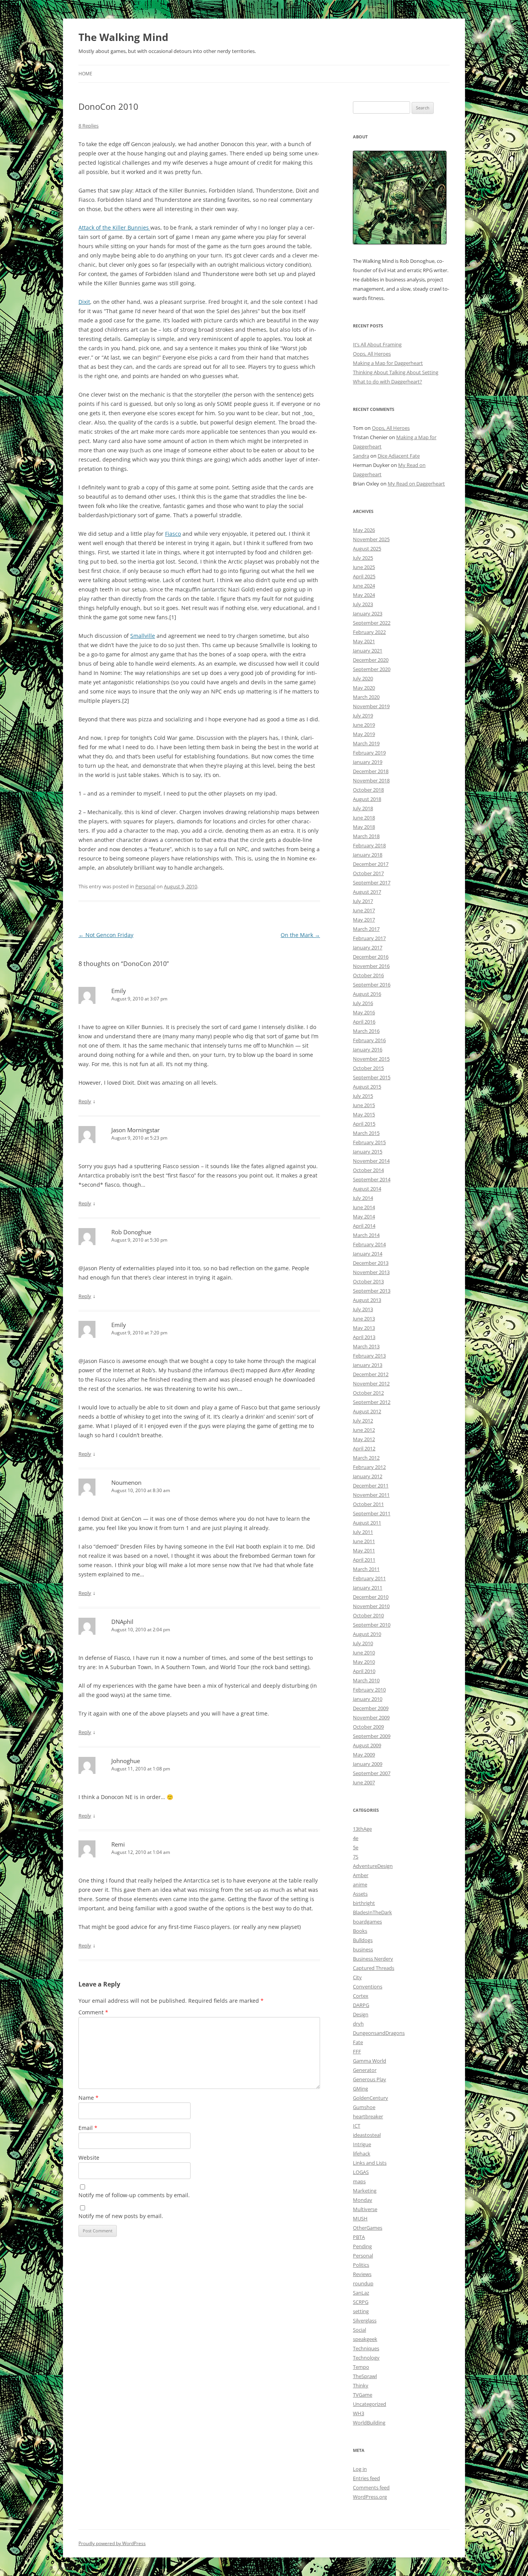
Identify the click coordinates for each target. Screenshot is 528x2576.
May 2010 (364, 1662)
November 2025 (371, 539)
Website (89, 2158)
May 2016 (364, 1012)
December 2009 (371, 1708)
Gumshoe (364, 2107)
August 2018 (367, 799)
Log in (360, 2469)
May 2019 (364, 734)
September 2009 (372, 1736)
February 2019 (369, 753)
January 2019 (368, 762)
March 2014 (366, 1235)
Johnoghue (126, 1761)
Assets (360, 1894)
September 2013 (372, 1291)
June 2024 (364, 586)
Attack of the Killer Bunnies (114, 227)
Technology (366, 2358)
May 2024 (364, 595)
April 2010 (364, 1671)
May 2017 (364, 920)
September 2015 (372, 1077)
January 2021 (368, 651)
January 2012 (368, 1476)
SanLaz (361, 2293)
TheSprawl (365, 2376)
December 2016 (371, 957)
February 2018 (369, 845)
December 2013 (371, 1263)
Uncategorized (370, 2404)
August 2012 (367, 1411)
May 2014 (364, 1216)
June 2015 (364, 1105)
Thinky (361, 2385)
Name (89, 2098)
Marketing (365, 2191)
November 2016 (371, 966)
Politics (361, 2265)
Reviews (362, 2274)
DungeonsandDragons (379, 2033)
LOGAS (361, 2172)
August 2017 (367, 892)
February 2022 (369, 632)
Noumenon (126, 1482)
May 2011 (364, 1550)
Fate (358, 2042)
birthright (364, 1903)
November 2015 (371, 1059)
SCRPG (361, 2302)
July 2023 (363, 604)
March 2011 (366, 1569)
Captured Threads (374, 1968)
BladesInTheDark (372, 1912)
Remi (118, 1844)
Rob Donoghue (131, 1232)
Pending (362, 2246)
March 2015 (366, 1133)
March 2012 (366, 1458)
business (363, 1949)
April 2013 (364, 1337)
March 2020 (366, 697)
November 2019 (371, 706)
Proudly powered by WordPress (112, 2543)
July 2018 (363, 808)
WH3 (359, 2413)
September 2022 (372, 623)
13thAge (362, 1829)
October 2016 (368, 975)
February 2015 (369, 1142)
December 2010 (371, 1597)
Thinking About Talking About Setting (396, 372)
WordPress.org (370, 2497)
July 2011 (363, 1532)
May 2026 (364, 530)
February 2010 (369, 1690)
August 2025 (367, 549)
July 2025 (363, 558)
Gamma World (370, 2061)
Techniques (366, 2348)
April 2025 (364, 576)
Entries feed (366, 2478)
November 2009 (371, 1717)
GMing (360, 2089)
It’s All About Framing (377, 344)
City (357, 1977)
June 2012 (364, 1430)
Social (359, 2330)
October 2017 (368, 873)
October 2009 (368, 1727)
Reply (85, 1101)
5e (356, 1847)
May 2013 (364, 1328)
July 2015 (363, 1096)
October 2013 (368, 1281)
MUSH (360, 2218)
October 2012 (368, 1393)
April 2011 (364, 1560)
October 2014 (368, 1170)
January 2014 (368, 1254)
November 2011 (371, 1495)
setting (361, 2311)
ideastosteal (367, 2135)
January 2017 (368, 947)
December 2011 (371, 1486)
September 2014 (372, 1179)
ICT (357, 2126)
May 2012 (364, 1439)
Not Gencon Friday (106, 935)
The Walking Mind (123, 37)
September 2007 (372, 1773)
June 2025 (364, 567)
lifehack (362, 2153)
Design (361, 2014)
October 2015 (368, 1068)
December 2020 (371, 660)
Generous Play (370, 2079)
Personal (145, 886)
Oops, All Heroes (372, 354)
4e (356, 1838)
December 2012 (371, 1374)
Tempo (361, 2367)
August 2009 (367, 1745)
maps (359, 2181)
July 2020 (363, 678)
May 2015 (364, 1114)
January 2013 (368, 1365)
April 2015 (364, 1124)
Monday (363, 2200)
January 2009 (368, 1764)
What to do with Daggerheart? (387, 382)
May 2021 (364, 641)
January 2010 (368, 1699)
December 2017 (371, 864)
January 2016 (368, 1049)
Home (85, 74)
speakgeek (365, 2339)
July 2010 (363, 1643)
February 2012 (369, 1467)
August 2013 (367, 1300)
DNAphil (122, 1622)
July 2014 (363, 1198)
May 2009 (364, 1755)
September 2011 (372, 1513)
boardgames (367, 1922)
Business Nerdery (373, 1959)
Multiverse (365, 2209)
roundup (363, 2283)
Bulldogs (363, 1940)
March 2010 (366, 1680)
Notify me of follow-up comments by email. (134, 2195)
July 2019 (363, 716)
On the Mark (300, 935)
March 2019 (366, 743)
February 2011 (369, 1578)
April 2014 (364, 1226)
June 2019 (364, 725)
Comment (93, 2012)
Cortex (361, 1996)
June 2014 (364, 1207)
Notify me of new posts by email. (121, 2216)
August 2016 (367, 994)
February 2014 (369, 1244)
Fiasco (173, 534)
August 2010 (367, 1634)
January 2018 (368, 855)
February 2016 (369, 1040)
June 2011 (364, 1541)
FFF (357, 2051)
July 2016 (363, 1003)
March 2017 (366, 929)
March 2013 (366, 1346)
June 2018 (364, 818)
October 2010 (368, 1615)
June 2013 (364, 1319)
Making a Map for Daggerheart (388, 363)
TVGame (363, 2395)
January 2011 (368, 1588)
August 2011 (367, 1523)
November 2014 (371, 1161)
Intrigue (362, 2144)
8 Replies (89, 126)
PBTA (359, 2237)
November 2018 (371, 780)
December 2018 (371, 771)
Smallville (143, 636)
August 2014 (367, 1189)
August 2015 (367, 1087)
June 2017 (364, 910)
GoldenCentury (370, 2098)
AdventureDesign (373, 1866)
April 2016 (364, 1022)
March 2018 (366, 836)
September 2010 (372, 1625)
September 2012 (372, 1402)
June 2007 (364, 1782)
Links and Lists (370, 2163)
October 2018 (368, 790)
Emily (119, 991)
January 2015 (368, 1152)
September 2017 (372, 883)
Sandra (361, 456)
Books (360, 1931)
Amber (361, 1875)
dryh (358, 2024)
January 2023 (368, 613)
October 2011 (368, 1504)
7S (356, 1857)
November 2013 (371, 1272)
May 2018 (364, 827)
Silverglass (365, 2320)
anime (360, 1884)
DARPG (361, 2005)
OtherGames (368, 2228)
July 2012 (363, 1421)
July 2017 (363, 901)
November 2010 (371, 1606)
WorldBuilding (369, 2423)
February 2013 (369, 1356)
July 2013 (363, 1309)
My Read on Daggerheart (416, 484)
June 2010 (364, 1653)
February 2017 (369, 938)
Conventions (368, 1987)
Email (88, 2128)
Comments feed (371, 2487)
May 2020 (364, 688)
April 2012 (364, 1448)
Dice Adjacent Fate (399, 456)
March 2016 (366, 1031)
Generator (365, 2070)
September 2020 (372, 669)
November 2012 (371, 1383)
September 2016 (372, 985)
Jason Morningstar (135, 1130)
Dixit (84, 302)
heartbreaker (368, 2116)
